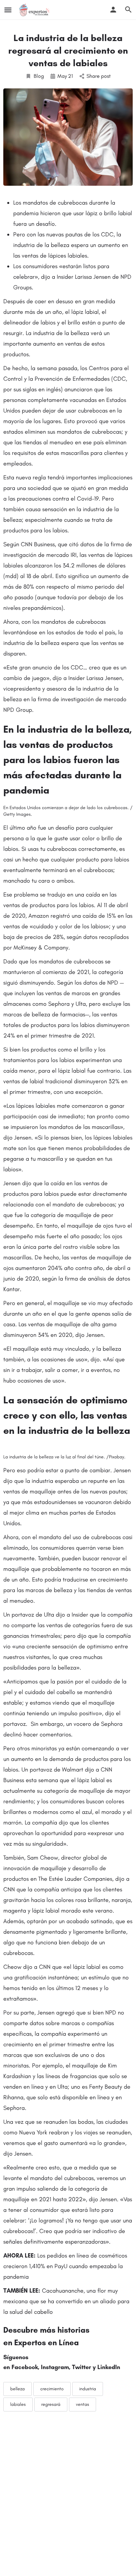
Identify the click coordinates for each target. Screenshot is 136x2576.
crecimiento (52, 2389)
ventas (83, 2404)
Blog (39, 76)
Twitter (82, 2367)
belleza (17, 2389)
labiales (18, 2404)
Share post (99, 76)
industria (88, 2389)
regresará (51, 2404)
